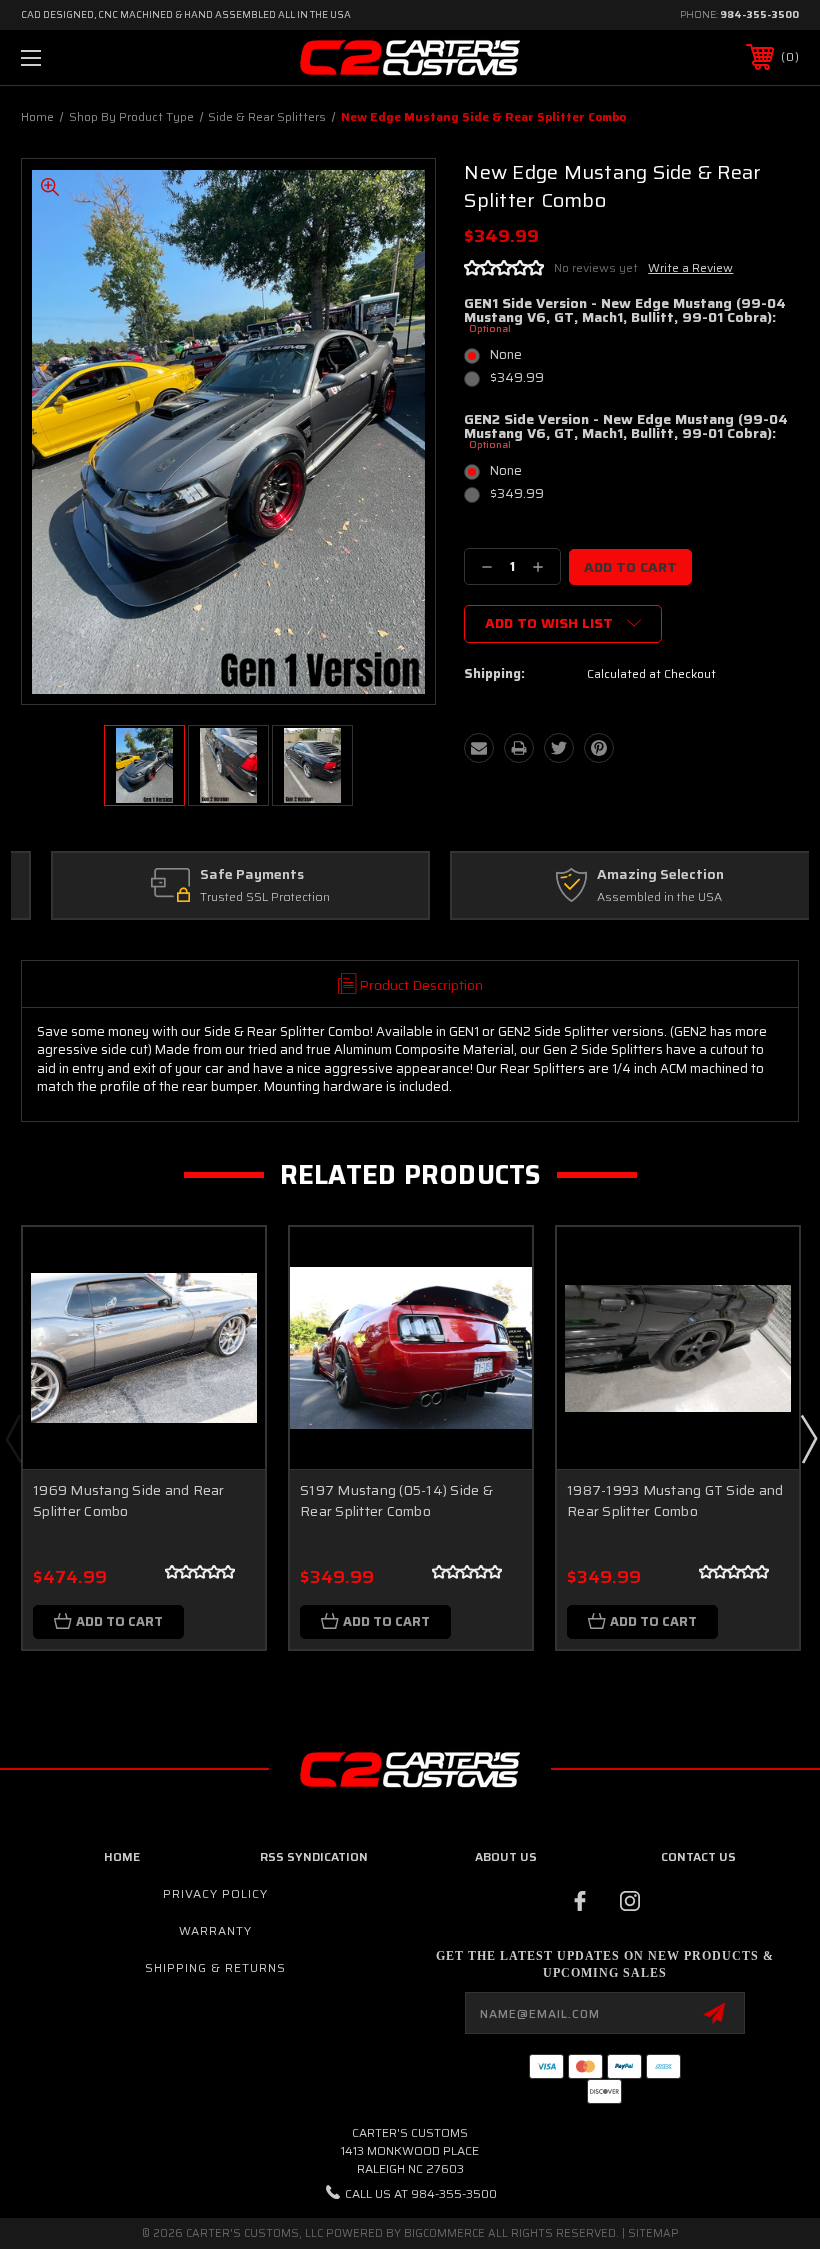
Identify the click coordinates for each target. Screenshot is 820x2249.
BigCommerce (444, 2233)
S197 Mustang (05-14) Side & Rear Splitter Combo (396, 1500)
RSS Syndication (314, 1856)
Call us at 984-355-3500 (421, 2193)
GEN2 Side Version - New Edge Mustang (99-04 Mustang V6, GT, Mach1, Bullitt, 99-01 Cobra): (626, 432)
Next (808, 1438)
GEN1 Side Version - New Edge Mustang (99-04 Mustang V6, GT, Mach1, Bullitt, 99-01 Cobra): (625, 316)
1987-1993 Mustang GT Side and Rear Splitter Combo (675, 1500)
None (506, 354)
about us (506, 1856)
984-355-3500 (759, 14)
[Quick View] (225, 1266)
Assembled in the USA (629, 897)
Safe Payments (222, 875)
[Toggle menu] (99, 57)
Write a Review (690, 267)
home (122, 1856)
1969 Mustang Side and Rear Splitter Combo (129, 1500)
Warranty (215, 1930)
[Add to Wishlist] (225, 1314)
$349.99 (517, 377)
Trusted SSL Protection (235, 897)
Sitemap (653, 2233)
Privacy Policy (215, 1893)
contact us (698, 1856)
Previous (13, 1438)
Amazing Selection (630, 875)
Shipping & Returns (215, 1967)
